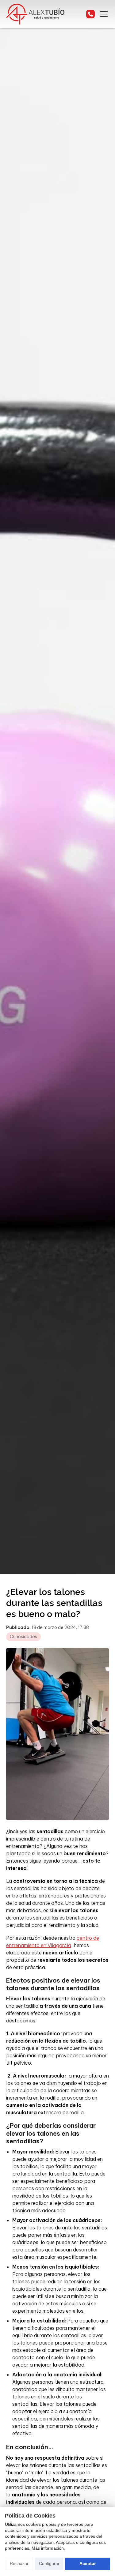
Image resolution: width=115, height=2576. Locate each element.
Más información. (48, 2548)
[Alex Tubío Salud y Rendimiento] (35, 14)
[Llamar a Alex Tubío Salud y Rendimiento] (90, 14)
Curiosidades (23, 1637)
